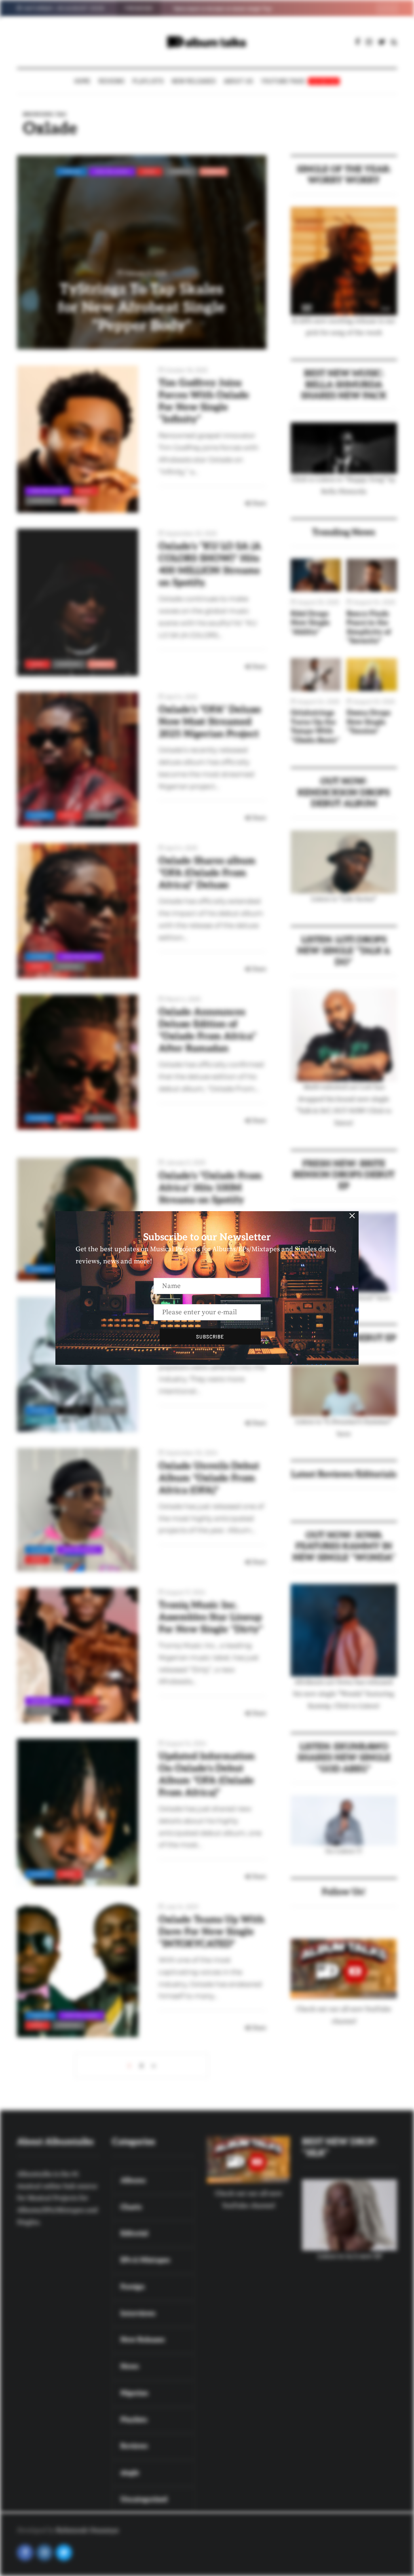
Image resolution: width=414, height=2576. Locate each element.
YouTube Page (299, 81)
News (150, 171)
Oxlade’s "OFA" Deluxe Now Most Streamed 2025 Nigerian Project (210, 722)
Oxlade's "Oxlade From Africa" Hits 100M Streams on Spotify (210, 1188)
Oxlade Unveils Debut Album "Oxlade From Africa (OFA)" (209, 1478)
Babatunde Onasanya (87, 2530)
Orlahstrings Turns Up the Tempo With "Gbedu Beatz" (315, 727)
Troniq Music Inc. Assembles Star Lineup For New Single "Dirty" (211, 1617)
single (213, 171)
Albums (40, 815)
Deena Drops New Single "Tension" (369, 722)
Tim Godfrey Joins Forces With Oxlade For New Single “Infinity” (204, 401)
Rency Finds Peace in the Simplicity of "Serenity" (369, 628)
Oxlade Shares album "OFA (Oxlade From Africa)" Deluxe (207, 873)
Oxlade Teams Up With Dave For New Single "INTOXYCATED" (211, 1932)
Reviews (112, 81)
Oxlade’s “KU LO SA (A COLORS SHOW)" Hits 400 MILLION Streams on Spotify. (210, 565)
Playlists (148, 81)
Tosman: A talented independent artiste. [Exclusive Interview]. (245, 8)
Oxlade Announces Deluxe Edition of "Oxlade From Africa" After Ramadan (207, 1030)
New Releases (194, 81)
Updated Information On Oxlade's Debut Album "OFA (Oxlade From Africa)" (207, 1775)
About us (239, 81)
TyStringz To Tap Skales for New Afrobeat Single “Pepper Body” (142, 308)
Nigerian (181, 171)
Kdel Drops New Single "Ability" (310, 623)
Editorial (74, 1410)
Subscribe (210, 1337)
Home (82, 81)
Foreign (71, 171)
